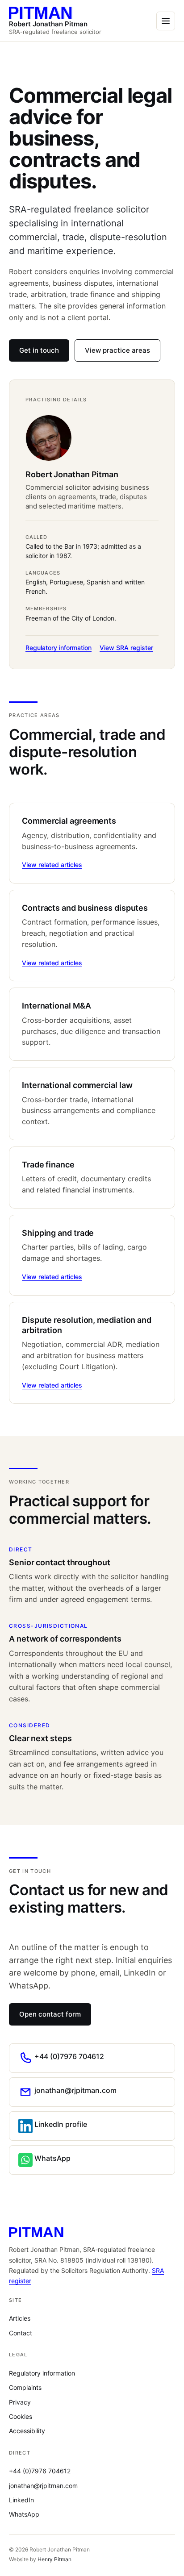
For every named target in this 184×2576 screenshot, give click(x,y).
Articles (20, 2318)
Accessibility (27, 2431)
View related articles (52, 865)
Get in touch (39, 350)
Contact (21, 2333)
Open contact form (50, 2014)
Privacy (20, 2402)
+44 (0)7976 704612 (40, 2471)
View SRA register (126, 648)
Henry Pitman (54, 2559)
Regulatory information (59, 648)
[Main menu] (166, 21)
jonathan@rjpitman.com (43, 2486)
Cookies (21, 2416)
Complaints (25, 2387)
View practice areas (117, 350)
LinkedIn (21, 2500)
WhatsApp (24, 2514)
